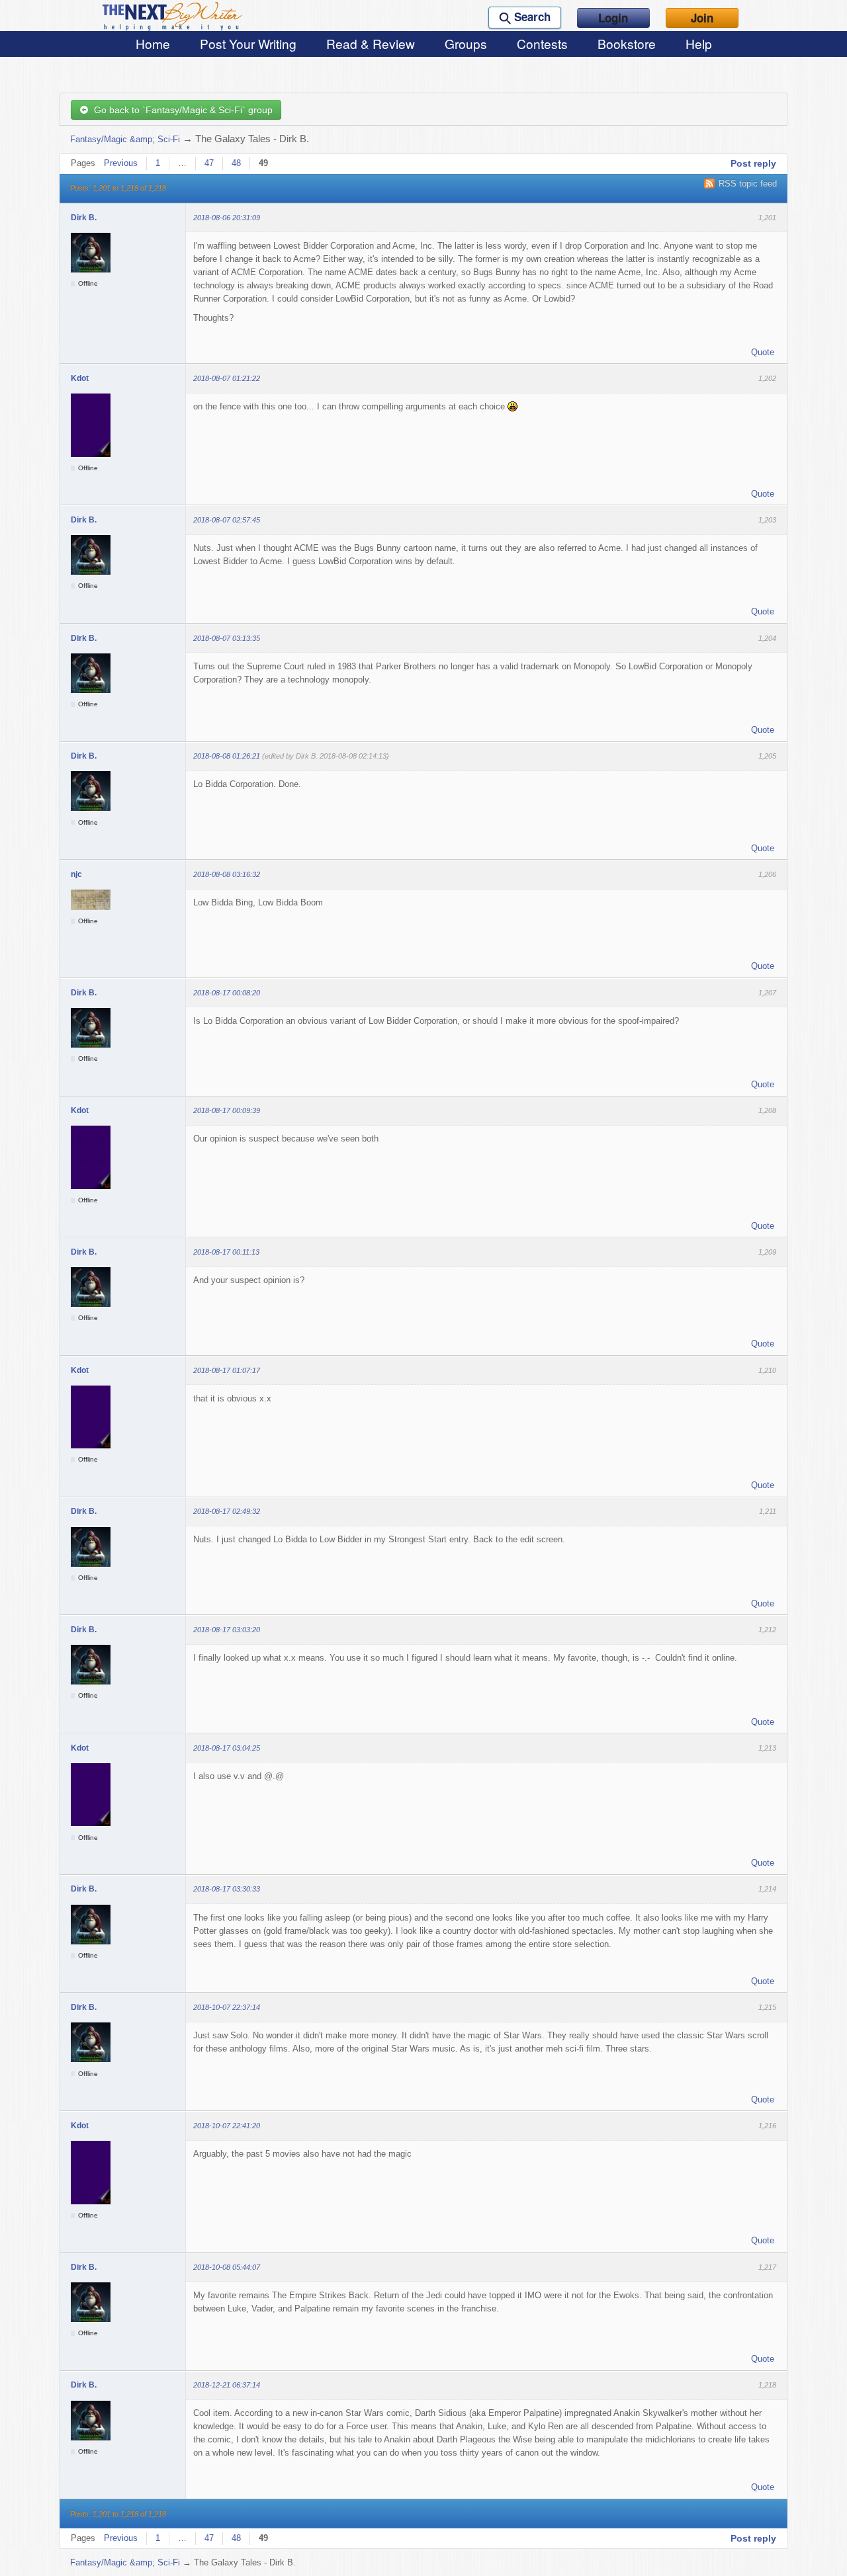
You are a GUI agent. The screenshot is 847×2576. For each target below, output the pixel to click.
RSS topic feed (748, 184)
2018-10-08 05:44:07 (227, 2267)
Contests (542, 43)
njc (76, 874)
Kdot (80, 378)
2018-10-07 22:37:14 (227, 2007)
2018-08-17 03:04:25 (227, 1748)
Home (153, 43)
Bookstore (627, 43)
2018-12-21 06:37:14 (227, 2385)
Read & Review (371, 43)
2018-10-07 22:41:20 (227, 2126)
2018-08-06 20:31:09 (227, 218)
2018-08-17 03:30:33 (227, 1889)
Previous (121, 163)
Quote (763, 352)
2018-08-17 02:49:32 (227, 1511)
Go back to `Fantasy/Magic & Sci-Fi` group (181, 110)
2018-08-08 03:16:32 (227, 874)
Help (699, 43)
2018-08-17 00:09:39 (227, 1110)
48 (236, 163)
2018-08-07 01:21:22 (227, 378)
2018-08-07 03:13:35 (227, 638)
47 (209, 163)
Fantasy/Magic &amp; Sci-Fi (125, 139)
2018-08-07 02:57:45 (227, 520)
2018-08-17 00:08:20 (227, 993)
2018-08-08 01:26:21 (227, 756)
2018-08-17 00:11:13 (226, 1252)
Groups (466, 43)
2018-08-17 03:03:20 (227, 1630)
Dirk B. (84, 218)
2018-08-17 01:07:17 (227, 1370)
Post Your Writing (248, 43)
